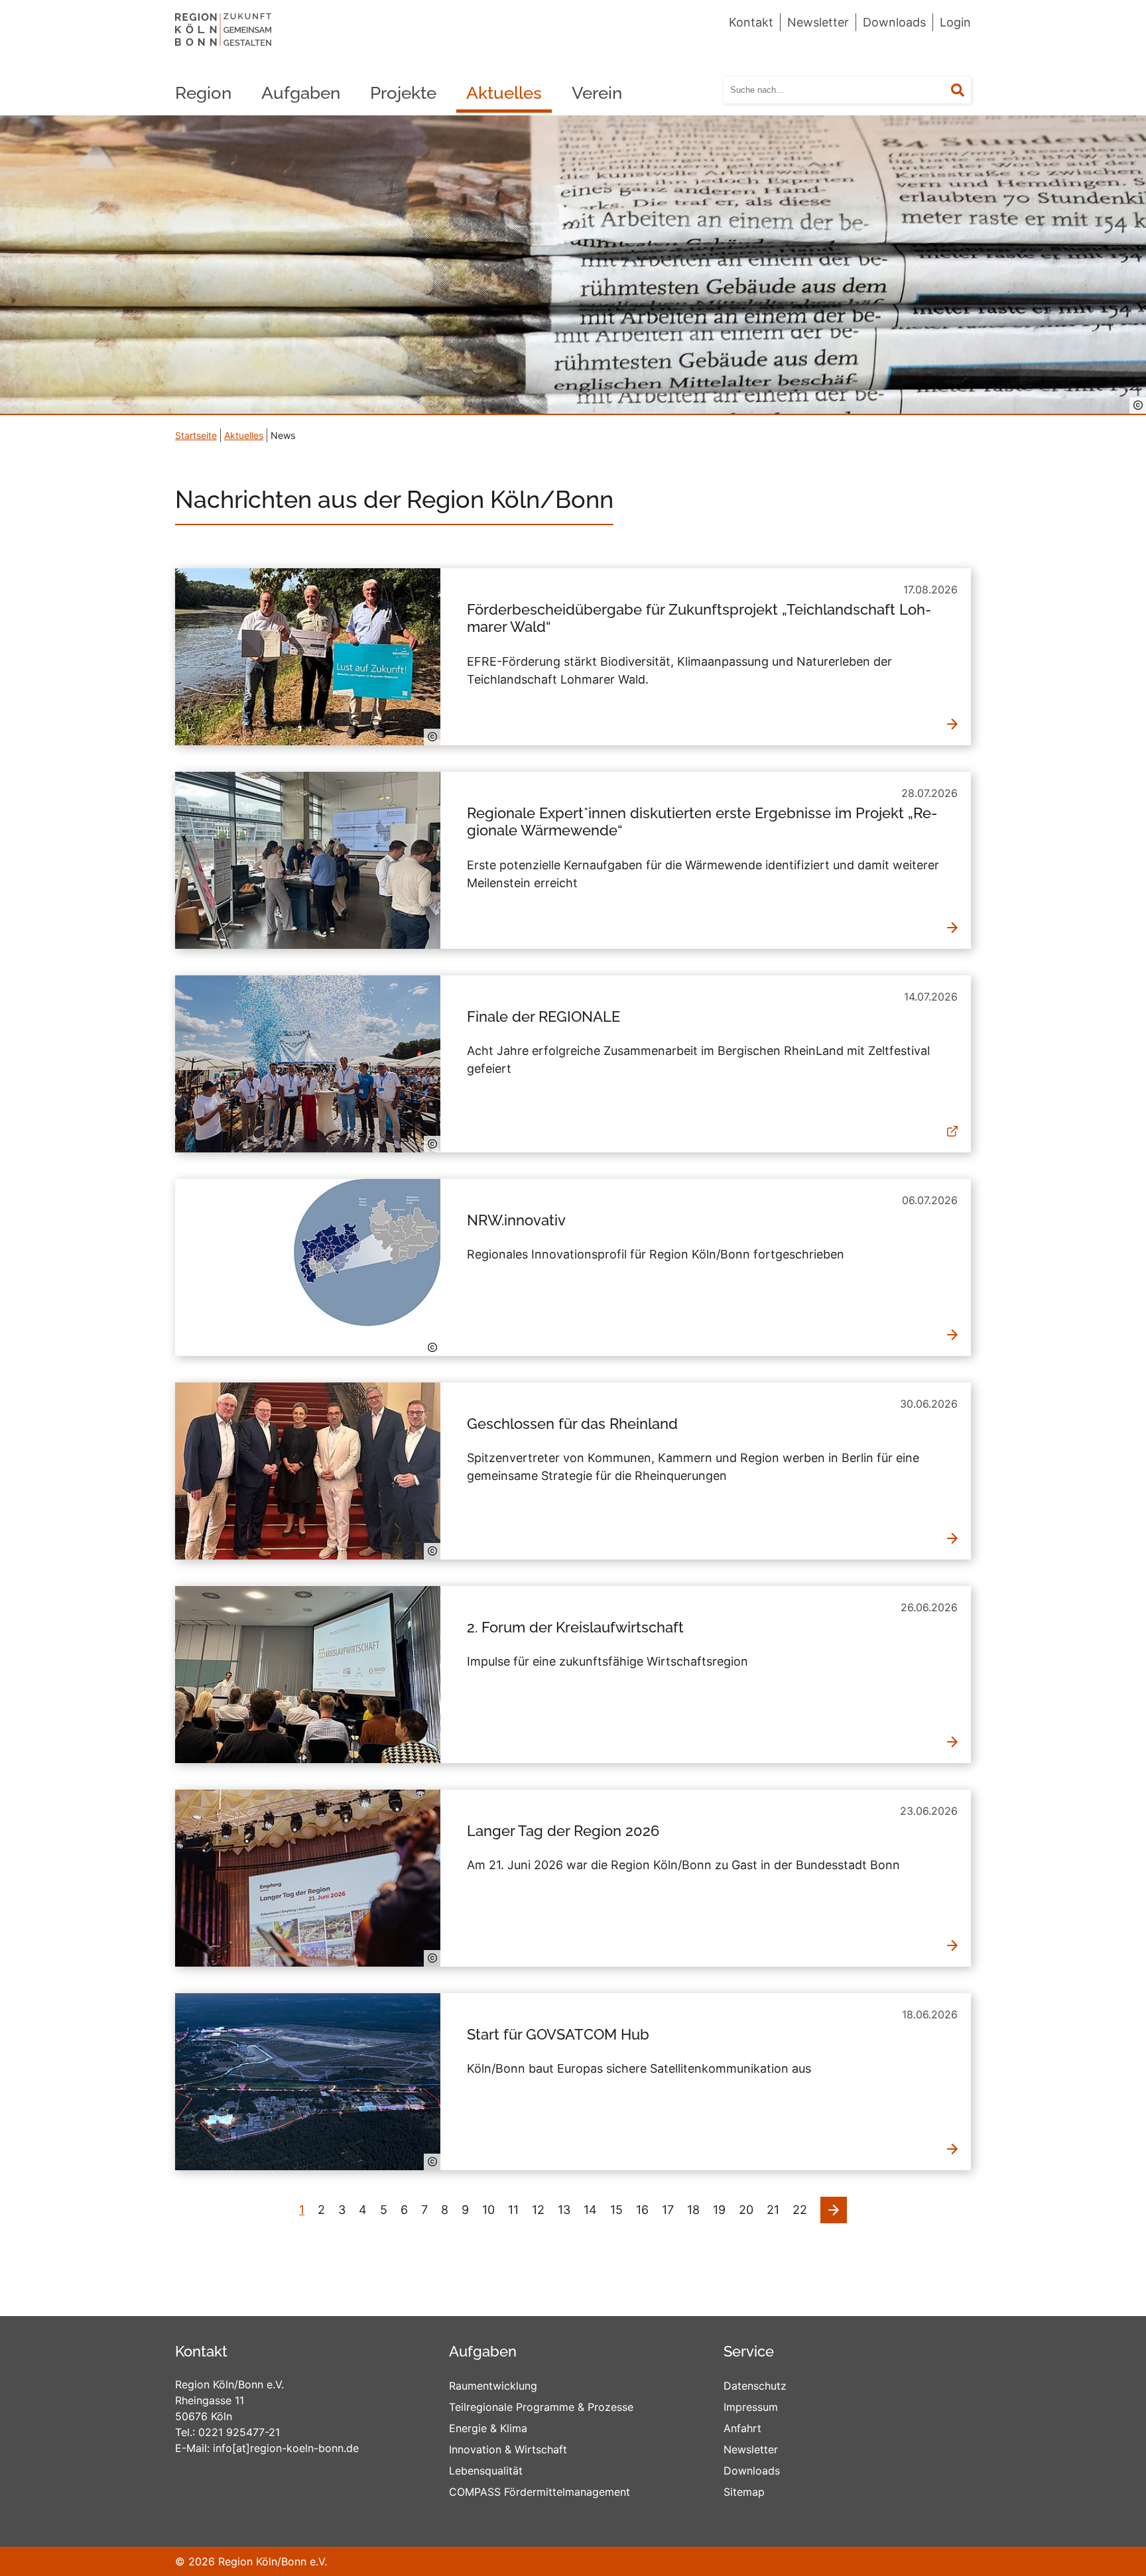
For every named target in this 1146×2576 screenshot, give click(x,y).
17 (668, 2210)
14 (590, 2210)
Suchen (966, 91)
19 (719, 2210)
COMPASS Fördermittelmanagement (540, 2492)
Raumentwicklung (493, 2386)
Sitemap (744, 2492)
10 (488, 2210)
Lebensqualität (486, 2471)
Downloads (894, 22)
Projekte (403, 93)
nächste (834, 2206)
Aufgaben (301, 93)
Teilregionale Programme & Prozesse (541, 2407)
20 (746, 2210)
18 (693, 2210)
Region (203, 93)
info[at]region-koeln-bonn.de (286, 2448)
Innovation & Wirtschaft (508, 2449)
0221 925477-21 (239, 2432)
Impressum (751, 2407)
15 (616, 2210)
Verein (597, 93)
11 (513, 2210)
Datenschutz (755, 2386)
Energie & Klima (488, 2428)
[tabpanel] (573, 265)
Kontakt (751, 22)
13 (564, 2210)
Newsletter (818, 22)
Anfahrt (742, 2428)
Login (955, 22)
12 (538, 2210)
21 (773, 2210)
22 (800, 2210)
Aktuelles (504, 93)
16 (642, 2210)
